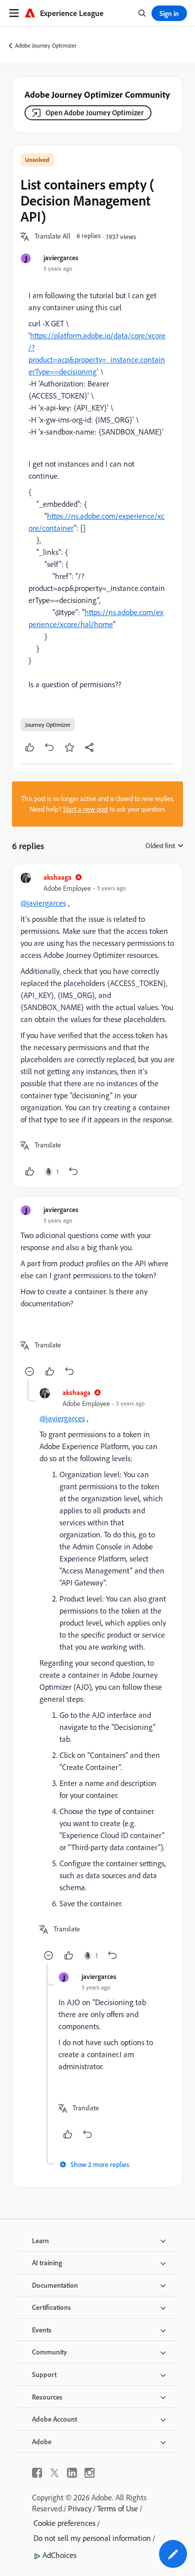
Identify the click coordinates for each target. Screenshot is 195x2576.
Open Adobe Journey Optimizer (94, 113)
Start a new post (85, 809)
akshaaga (57, 877)
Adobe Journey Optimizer (46, 45)
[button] (52, 237)
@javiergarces (43, 903)
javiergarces (61, 257)
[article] (97, 1026)
